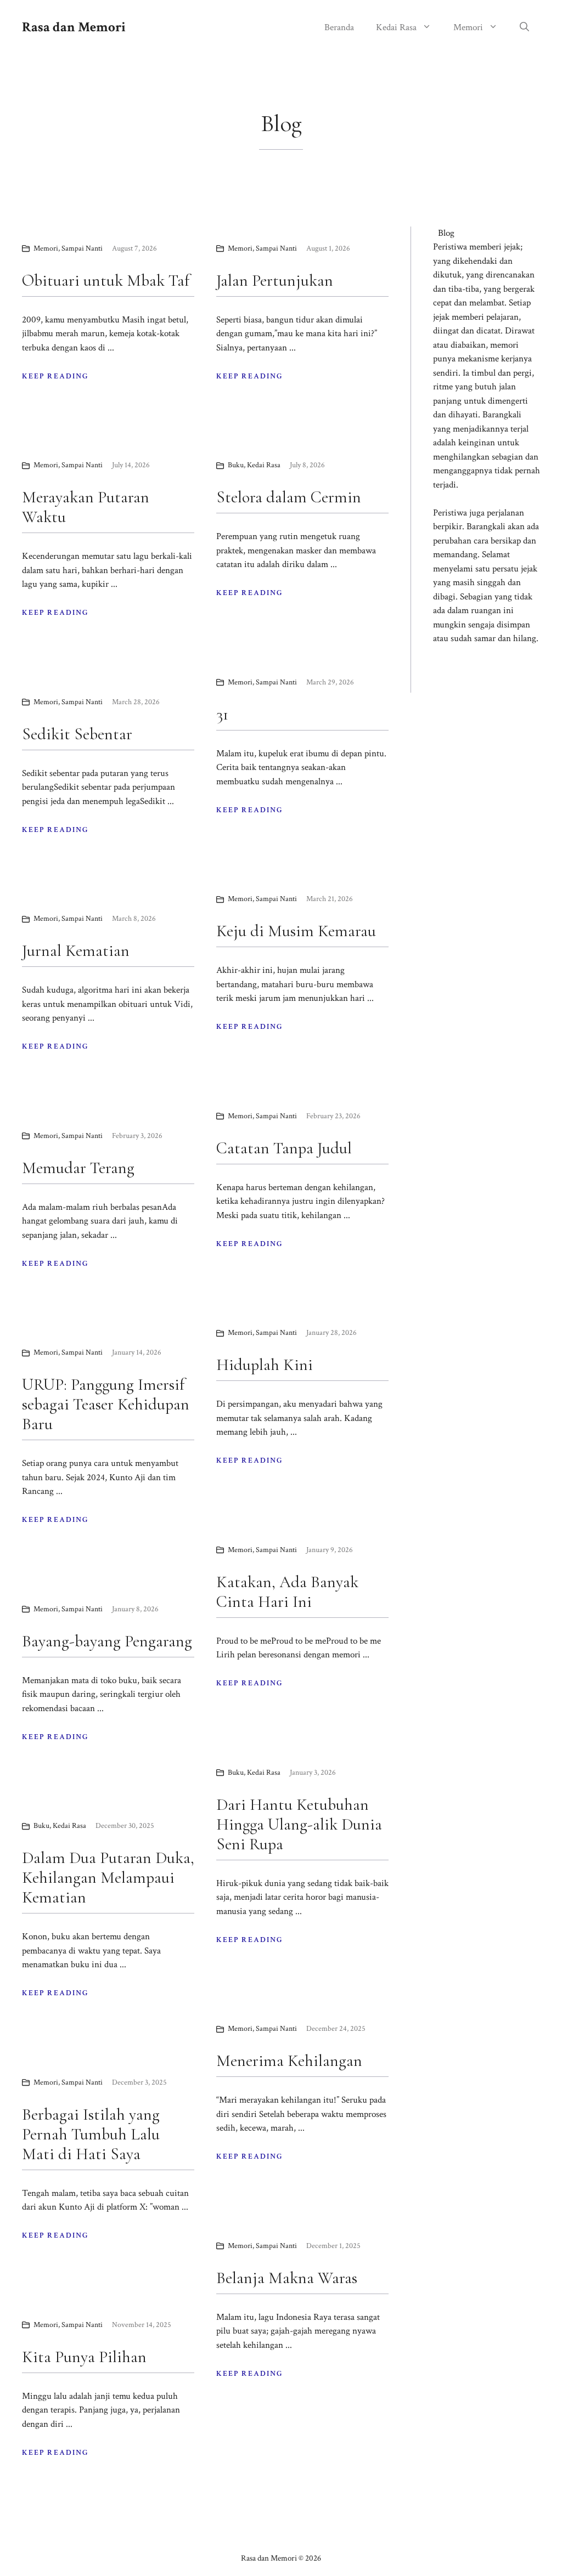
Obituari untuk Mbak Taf (106, 281)
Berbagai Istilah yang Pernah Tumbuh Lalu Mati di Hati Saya (91, 2134)
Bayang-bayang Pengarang (107, 1641)
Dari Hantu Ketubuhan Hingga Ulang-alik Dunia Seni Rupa (299, 1824)
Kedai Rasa (396, 27)
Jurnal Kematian (76, 951)
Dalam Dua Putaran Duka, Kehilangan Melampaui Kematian (108, 1878)
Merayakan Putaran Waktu (86, 507)
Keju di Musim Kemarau (296, 931)
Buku (236, 465)
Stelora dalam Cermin (289, 497)
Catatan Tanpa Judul (284, 1148)
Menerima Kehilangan (289, 2061)
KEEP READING (55, 376)
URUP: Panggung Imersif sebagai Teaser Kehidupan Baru (106, 1404)
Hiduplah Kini (265, 1365)
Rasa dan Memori (74, 27)
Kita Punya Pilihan (84, 2357)
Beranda (339, 27)
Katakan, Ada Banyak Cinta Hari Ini (287, 1592)
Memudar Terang (78, 1168)
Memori (468, 27)
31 (222, 714)
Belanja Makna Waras (287, 2278)
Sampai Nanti (82, 248)
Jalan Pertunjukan (275, 281)
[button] (524, 27)
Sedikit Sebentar (77, 734)
